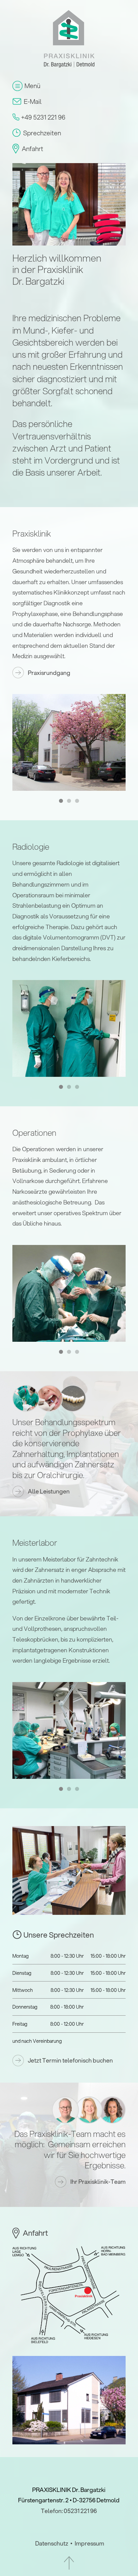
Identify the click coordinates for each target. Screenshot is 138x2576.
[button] (61, 801)
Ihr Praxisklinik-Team (98, 2182)
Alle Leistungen (49, 1491)
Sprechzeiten (42, 133)
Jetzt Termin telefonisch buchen (70, 2060)
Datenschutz (52, 2543)
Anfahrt (32, 149)
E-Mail (33, 101)
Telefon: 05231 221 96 (69, 2511)
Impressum (89, 2543)
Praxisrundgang (49, 673)
